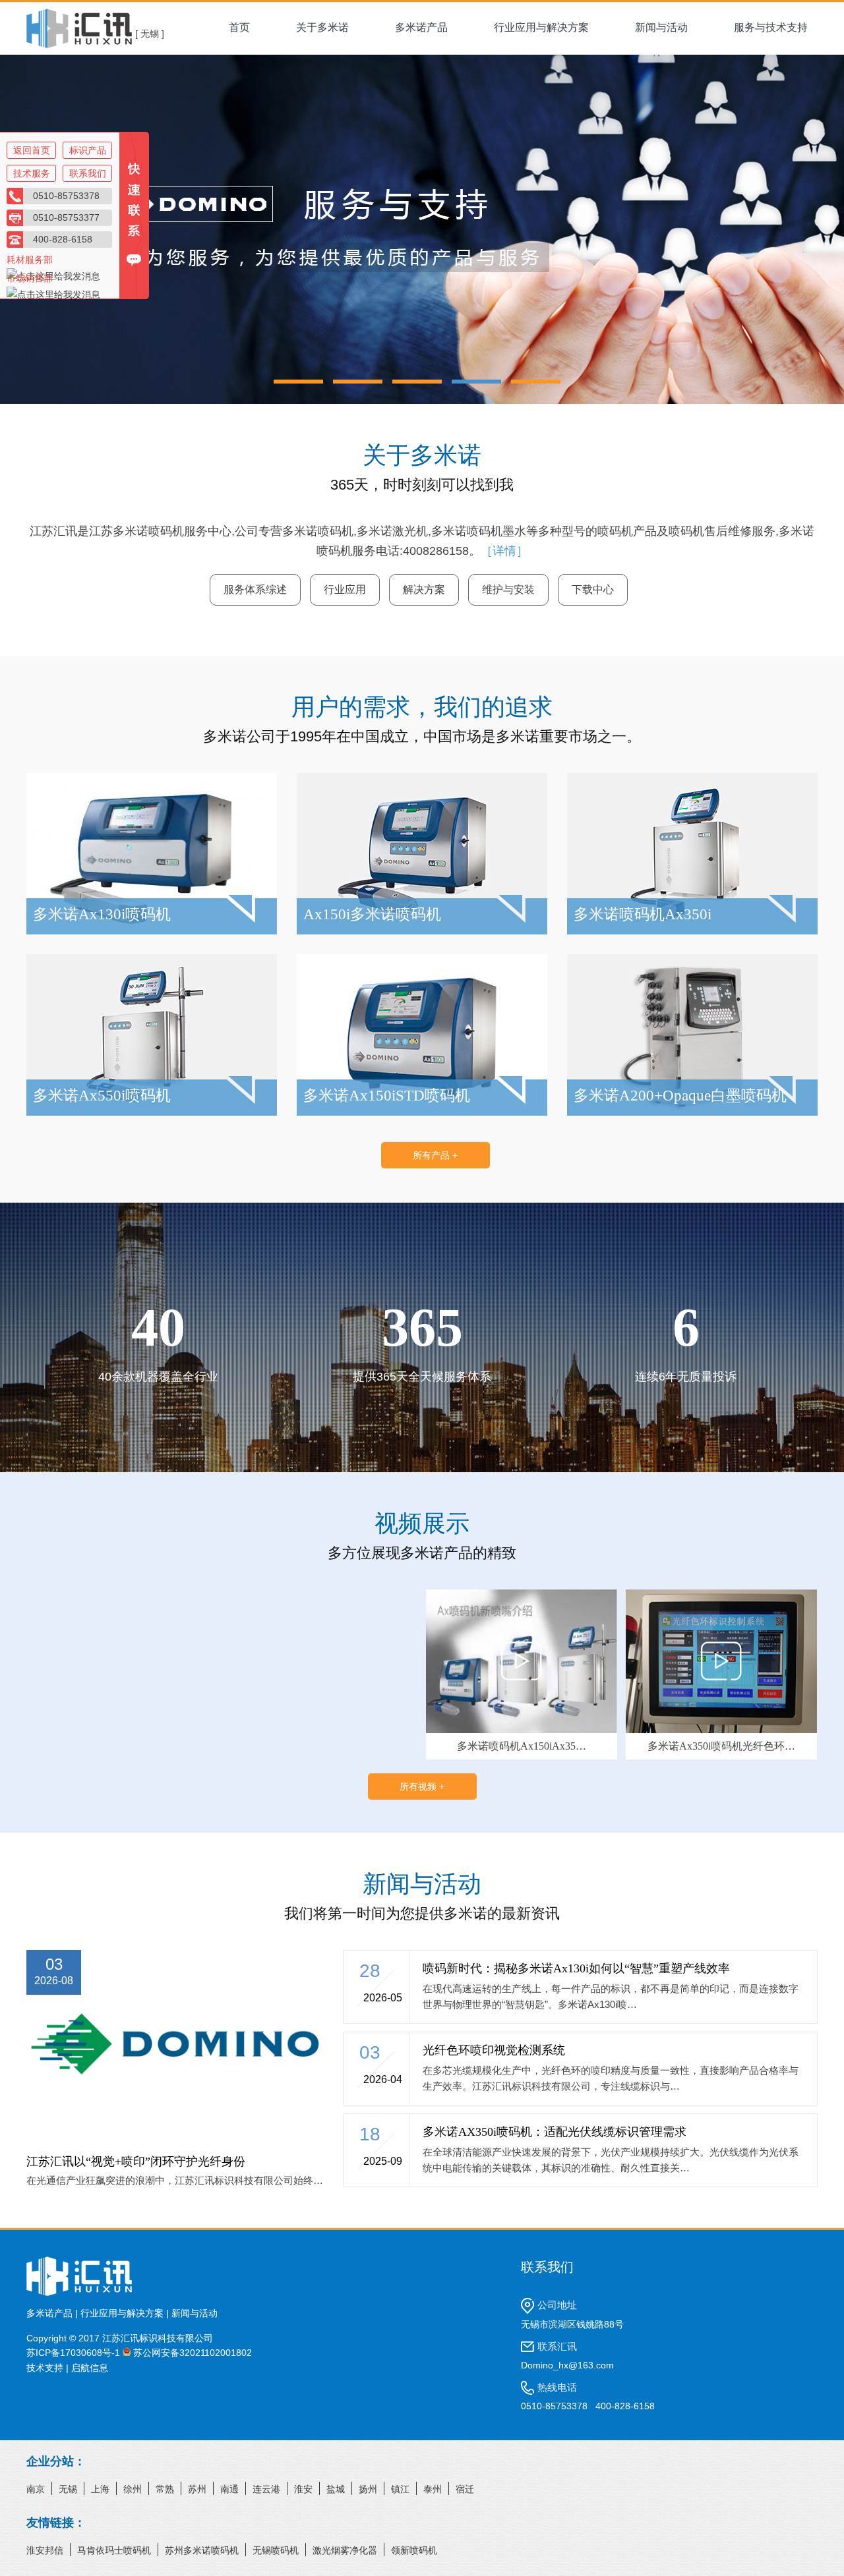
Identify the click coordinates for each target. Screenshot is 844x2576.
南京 (36, 2489)
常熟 (165, 2489)
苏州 (197, 2489)
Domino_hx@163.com (567, 2365)
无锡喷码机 (276, 2550)
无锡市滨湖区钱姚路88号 (572, 2324)
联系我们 (88, 173)
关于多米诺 (322, 27)
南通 (229, 2489)
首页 (239, 27)
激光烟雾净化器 (345, 2550)
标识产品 (88, 150)
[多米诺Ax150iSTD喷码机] (422, 1112)
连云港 (266, 2489)
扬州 (368, 2489)
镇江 (400, 2489)
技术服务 (32, 173)
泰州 (433, 2489)
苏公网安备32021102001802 (191, 2353)
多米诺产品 (421, 27)
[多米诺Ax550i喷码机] (152, 1112)
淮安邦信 (45, 2550)
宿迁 (465, 2489)
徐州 (133, 2489)
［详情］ (504, 551)
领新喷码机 (414, 2550)
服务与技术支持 (771, 27)
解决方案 (424, 589)
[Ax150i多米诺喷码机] (422, 931)
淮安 (303, 2489)
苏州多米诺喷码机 (202, 2550)
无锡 (68, 2489)
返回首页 (32, 150)
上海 (100, 2489)
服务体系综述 (255, 589)
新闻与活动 (661, 27)
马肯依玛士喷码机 (114, 2550)
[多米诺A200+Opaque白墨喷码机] (692, 1112)
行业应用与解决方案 (541, 27)
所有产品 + (435, 1155)
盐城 (336, 2489)
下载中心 (593, 589)
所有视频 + (422, 1787)
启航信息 (90, 2368)
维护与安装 (508, 589)
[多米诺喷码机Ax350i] (692, 931)
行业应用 (345, 589)
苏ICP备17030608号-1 (73, 2353)
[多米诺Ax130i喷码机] (152, 931)
